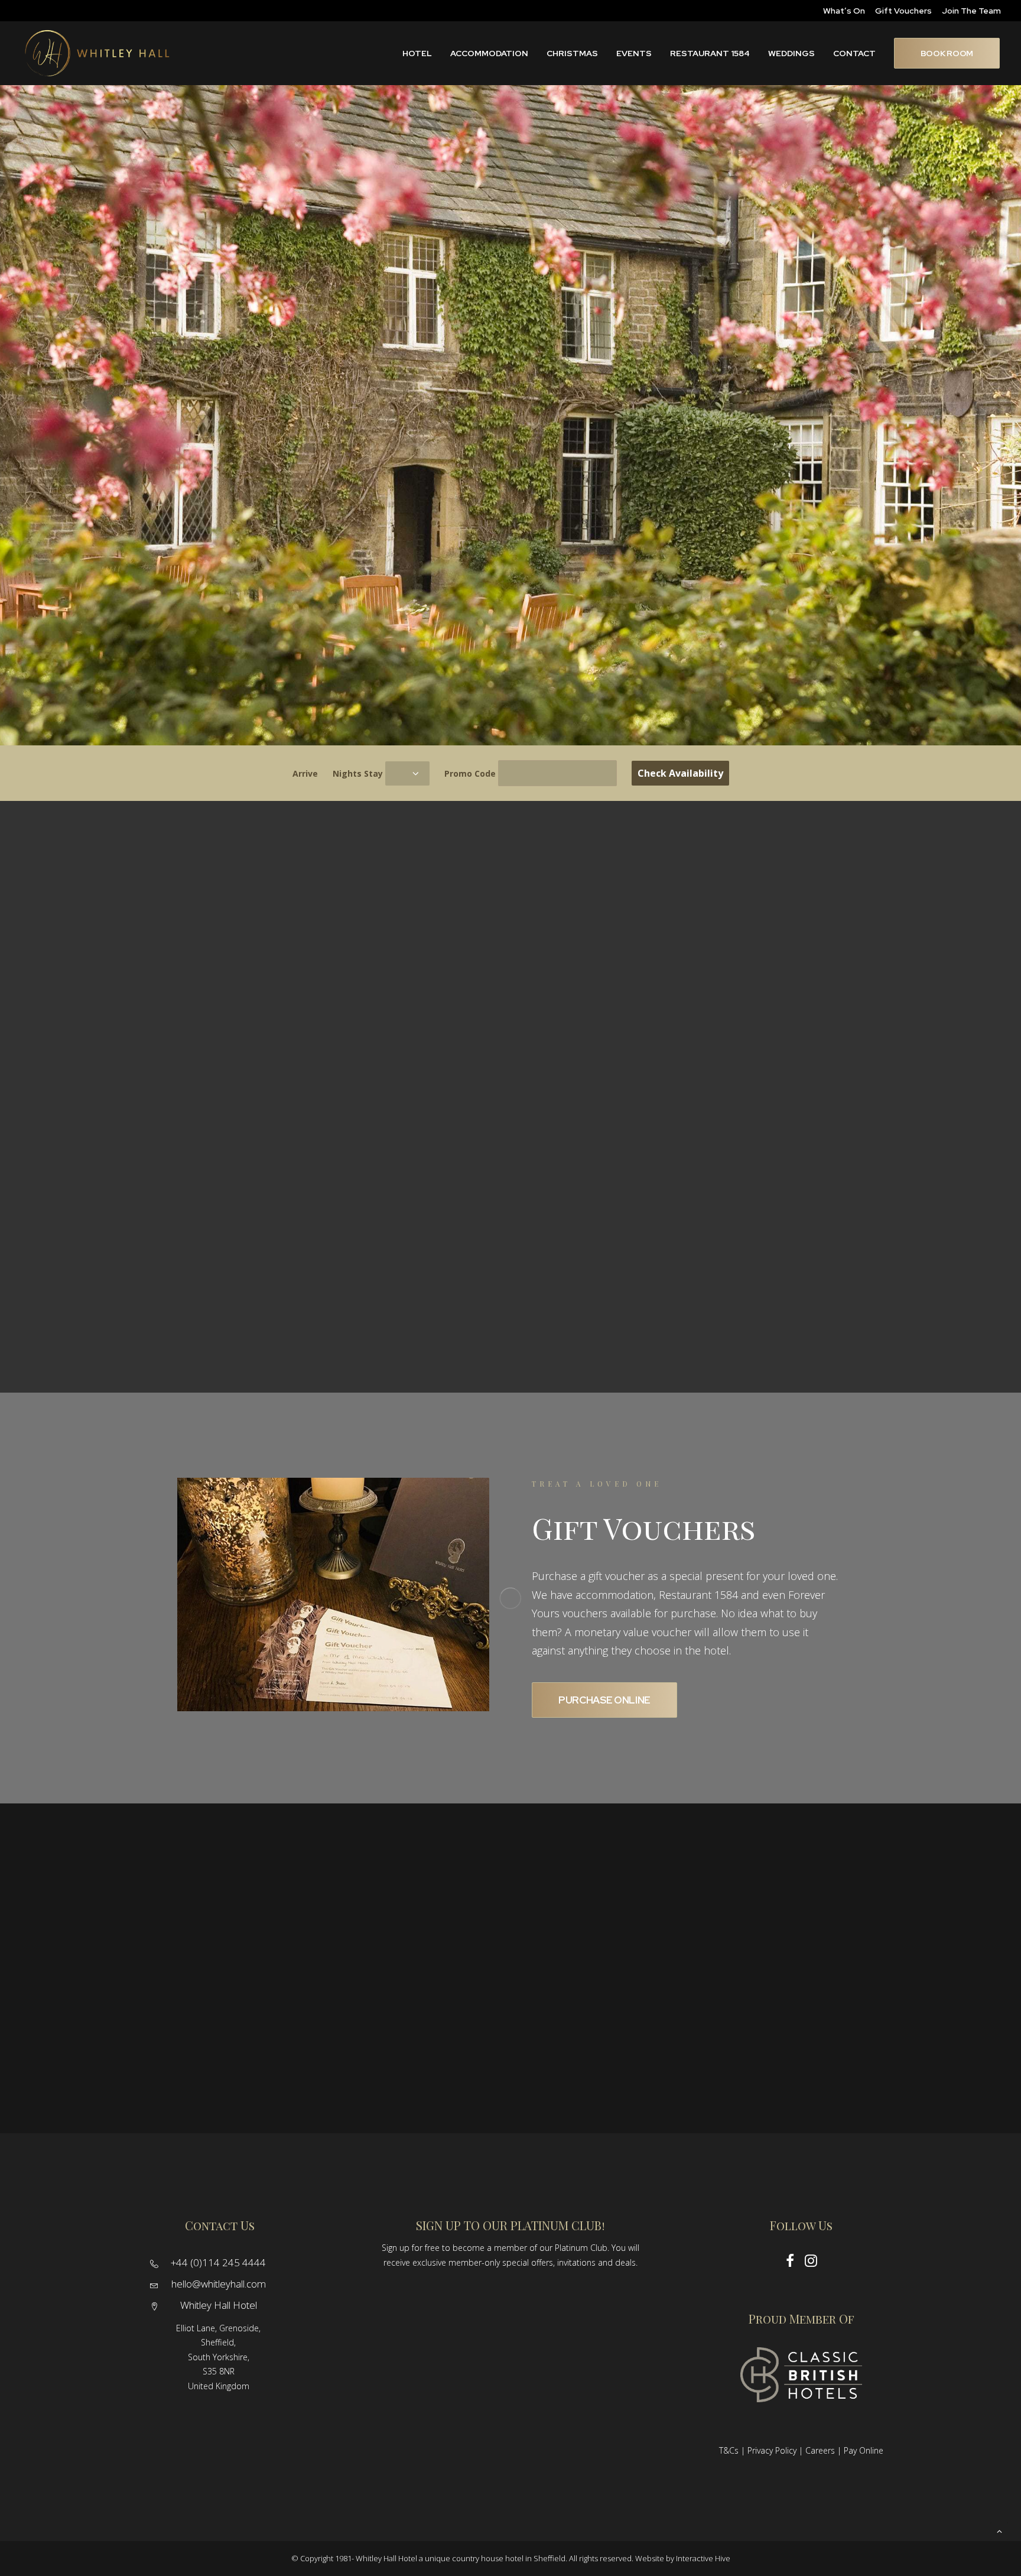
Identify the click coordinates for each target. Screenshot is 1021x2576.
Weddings (791, 53)
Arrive (305, 773)
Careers (820, 2450)
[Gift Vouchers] (312, 1598)
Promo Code (470, 773)
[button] (154, 2264)
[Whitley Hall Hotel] (97, 53)
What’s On (844, 11)
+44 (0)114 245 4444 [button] (218, 2262)
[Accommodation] (766, 1097)
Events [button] (634, 53)
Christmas (572, 53)
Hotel (417, 53)
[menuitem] (844, 11)
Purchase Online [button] (604, 1700)
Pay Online (864, 2450)
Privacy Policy (772, 2450)
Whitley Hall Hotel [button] (219, 2305)
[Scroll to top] (999, 2530)
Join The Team (971, 11)
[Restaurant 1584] (383, 1264)
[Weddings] (128, 1264)
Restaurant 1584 (710, 53)
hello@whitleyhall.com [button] (219, 2284)
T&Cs (729, 2450)
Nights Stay (358, 773)
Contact (854, 53)
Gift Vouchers (903, 11)
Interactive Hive (703, 2558)
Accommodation (489, 53)
